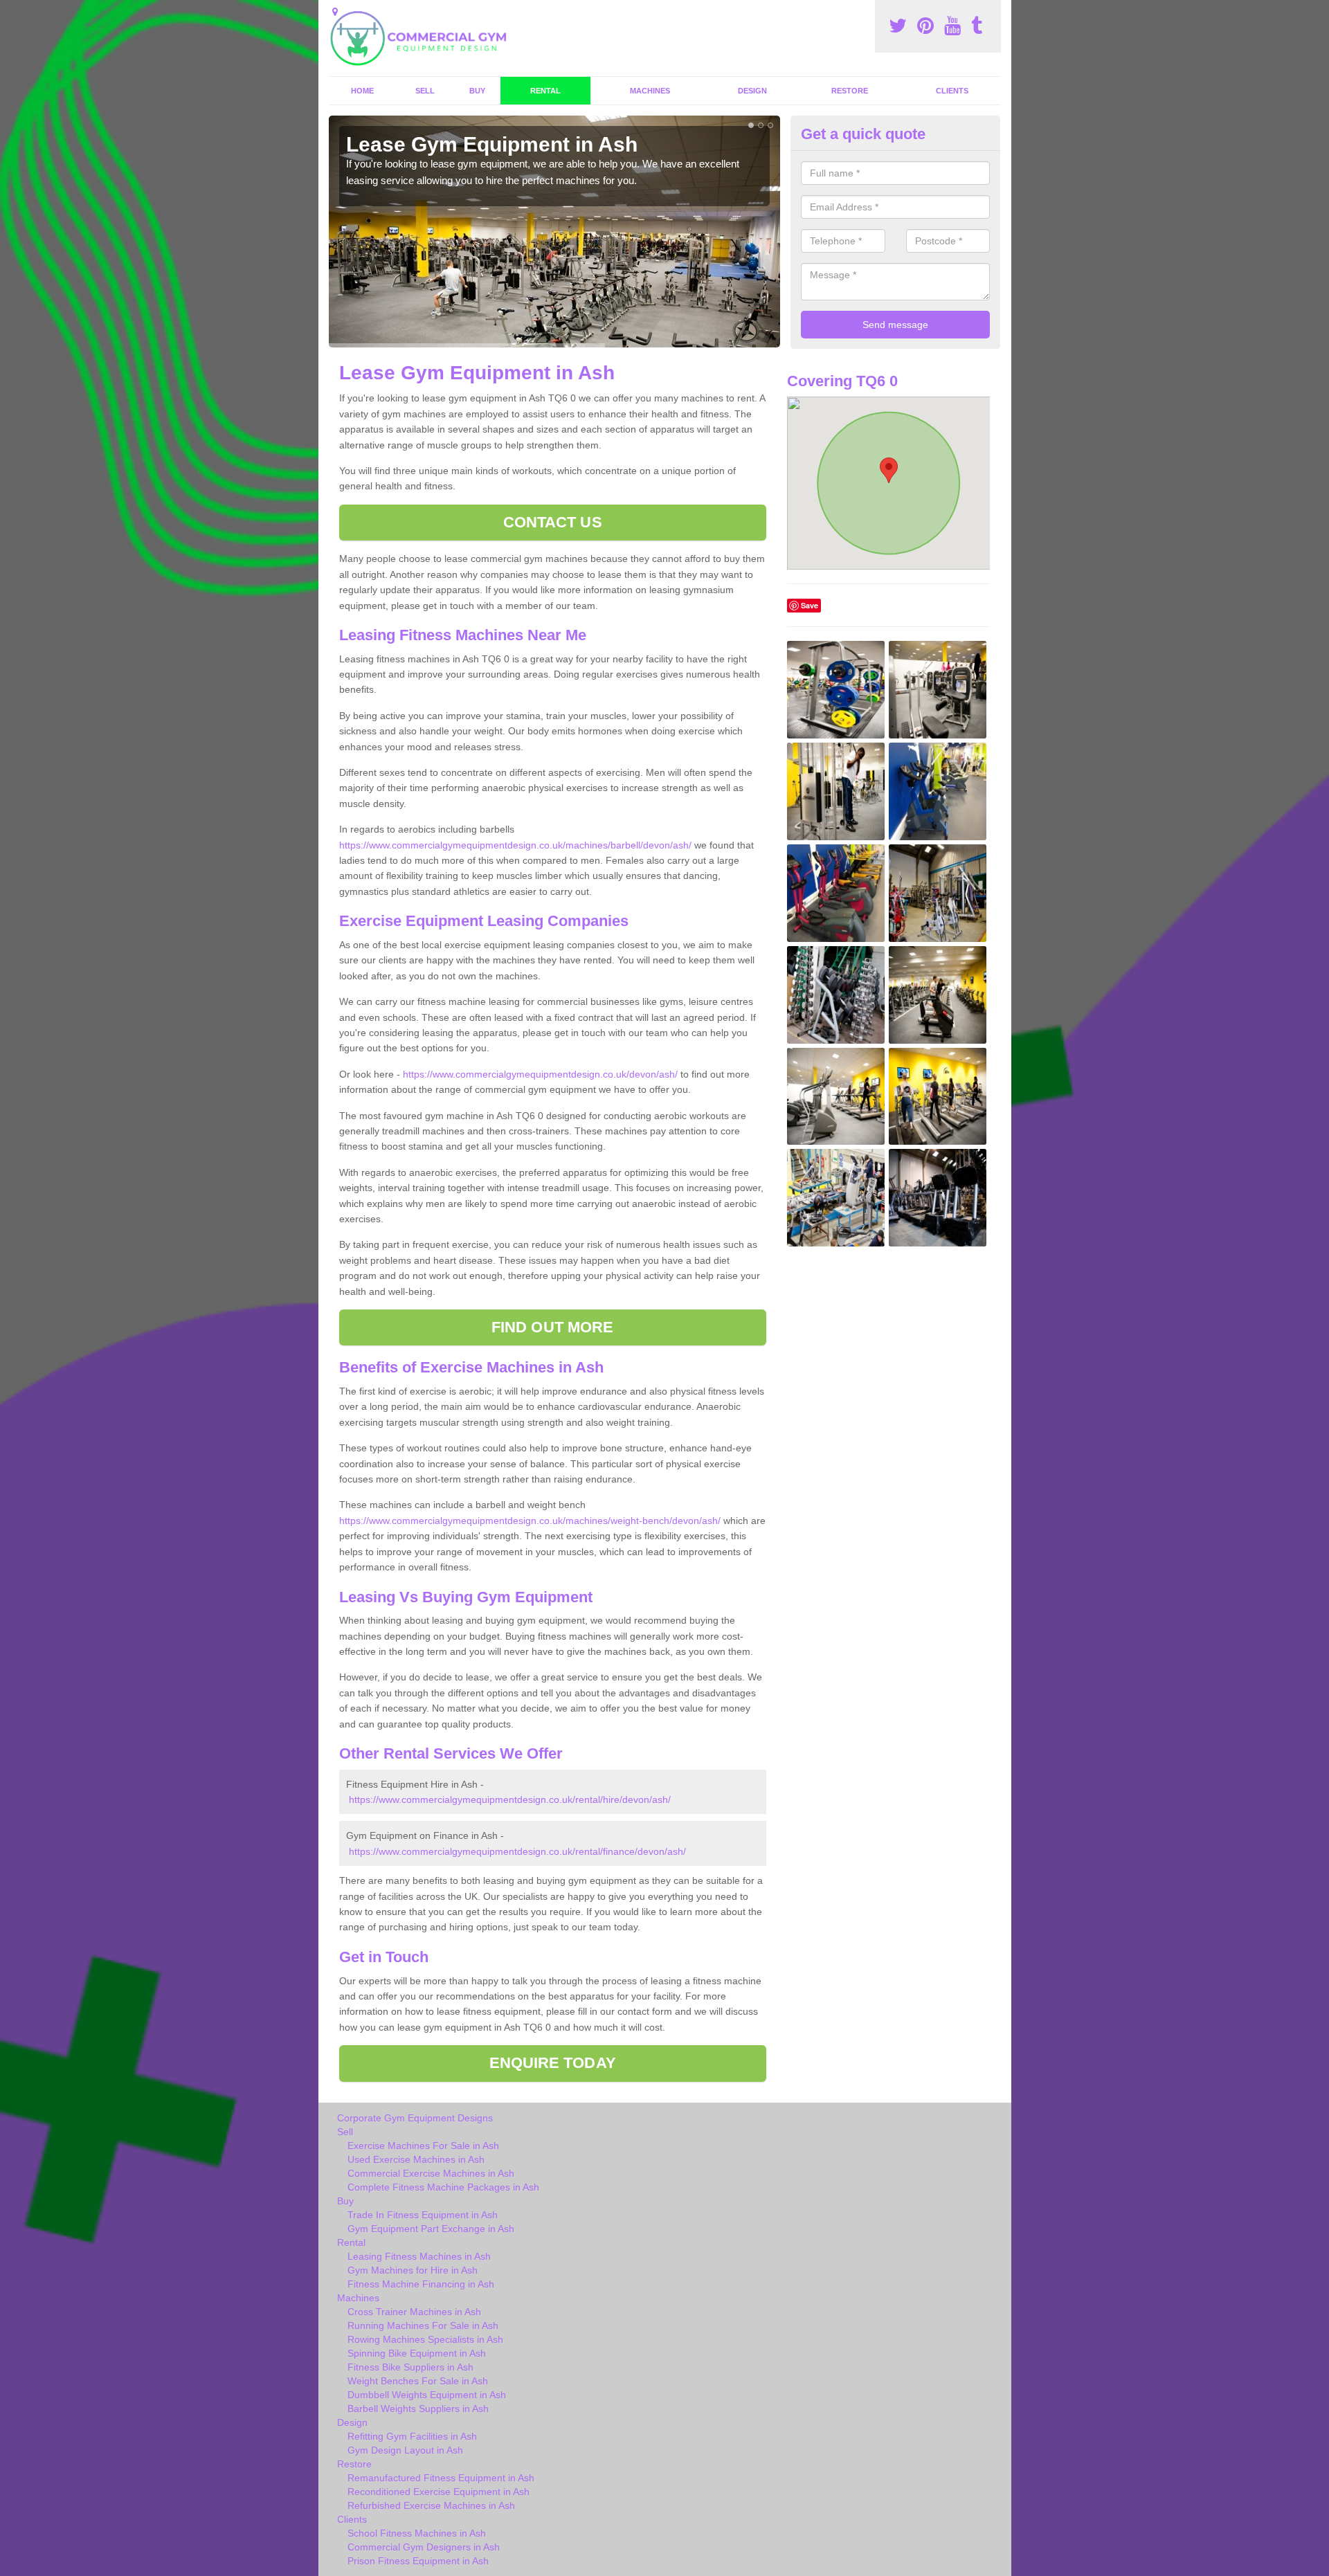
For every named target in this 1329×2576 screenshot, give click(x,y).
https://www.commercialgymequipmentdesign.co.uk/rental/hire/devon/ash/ (510, 1799)
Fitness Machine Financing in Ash (421, 2284)
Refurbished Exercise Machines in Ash (431, 2505)
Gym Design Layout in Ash (405, 2450)
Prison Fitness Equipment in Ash (418, 2561)
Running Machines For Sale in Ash (423, 2325)
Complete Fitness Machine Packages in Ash (443, 2187)
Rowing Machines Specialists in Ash (425, 2339)
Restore (850, 91)
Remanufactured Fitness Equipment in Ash (441, 2478)
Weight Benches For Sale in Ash (418, 2381)
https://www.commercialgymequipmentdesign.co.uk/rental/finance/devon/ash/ (517, 1851)
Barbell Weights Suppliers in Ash (418, 2409)
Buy (477, 91)
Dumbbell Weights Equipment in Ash (427, 2395)
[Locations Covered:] (335, 12)
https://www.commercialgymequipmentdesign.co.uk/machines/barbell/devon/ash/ (515, 845)
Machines (650, 91)
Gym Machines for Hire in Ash (413, 2270)
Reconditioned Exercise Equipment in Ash (439, 2492)
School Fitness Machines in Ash (417, 2533)
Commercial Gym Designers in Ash (424, 2547)
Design (752, 91)
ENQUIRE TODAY (553, 2063)
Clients (952, 91)
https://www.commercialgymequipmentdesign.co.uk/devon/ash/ (540, 1074)
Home (362, 91)
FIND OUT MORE (552, 1327)
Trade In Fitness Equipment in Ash (423, 2215)
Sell (425, 91)
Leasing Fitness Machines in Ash (419, 2256)
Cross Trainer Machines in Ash (414, 2312)
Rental (545, 91)
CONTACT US (553, 522)
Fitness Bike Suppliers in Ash (410, 2367)
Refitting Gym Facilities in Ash (412, 2436)
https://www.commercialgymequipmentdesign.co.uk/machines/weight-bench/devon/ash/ (530, 1521)
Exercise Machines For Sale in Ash (423, 2146)
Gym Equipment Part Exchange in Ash (431, 2229)
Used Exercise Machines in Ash (416, 2159)
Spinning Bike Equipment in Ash (417, 2353)
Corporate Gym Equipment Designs (415, 2118)
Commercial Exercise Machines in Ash (431, 2173)
